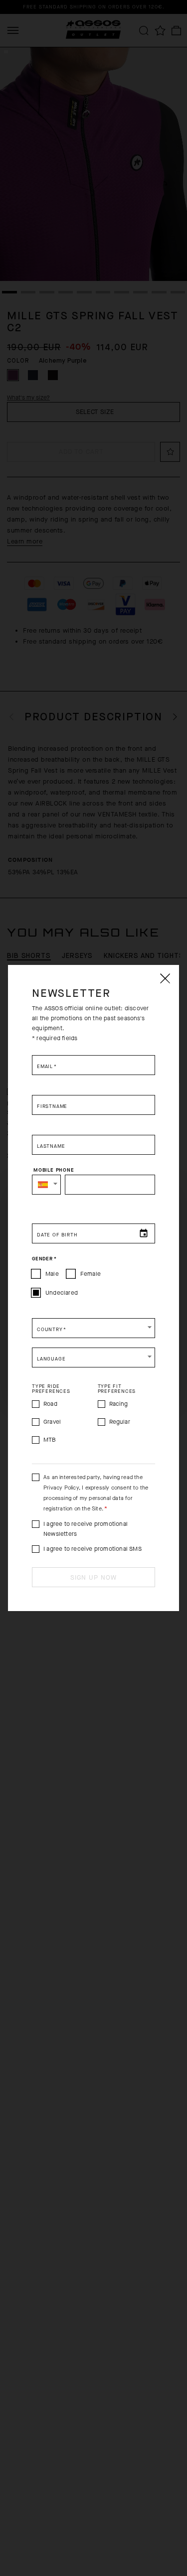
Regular (120, 1422)
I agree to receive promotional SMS (93, 1549)
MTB (50, 1440)
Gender (44, 1259)
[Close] (165, 978)
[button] (46, 1185)
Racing (119, 1404)
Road (50, 1404)
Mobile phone (54, 1170)
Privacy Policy (61, 1488)
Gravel (52, 1422)
